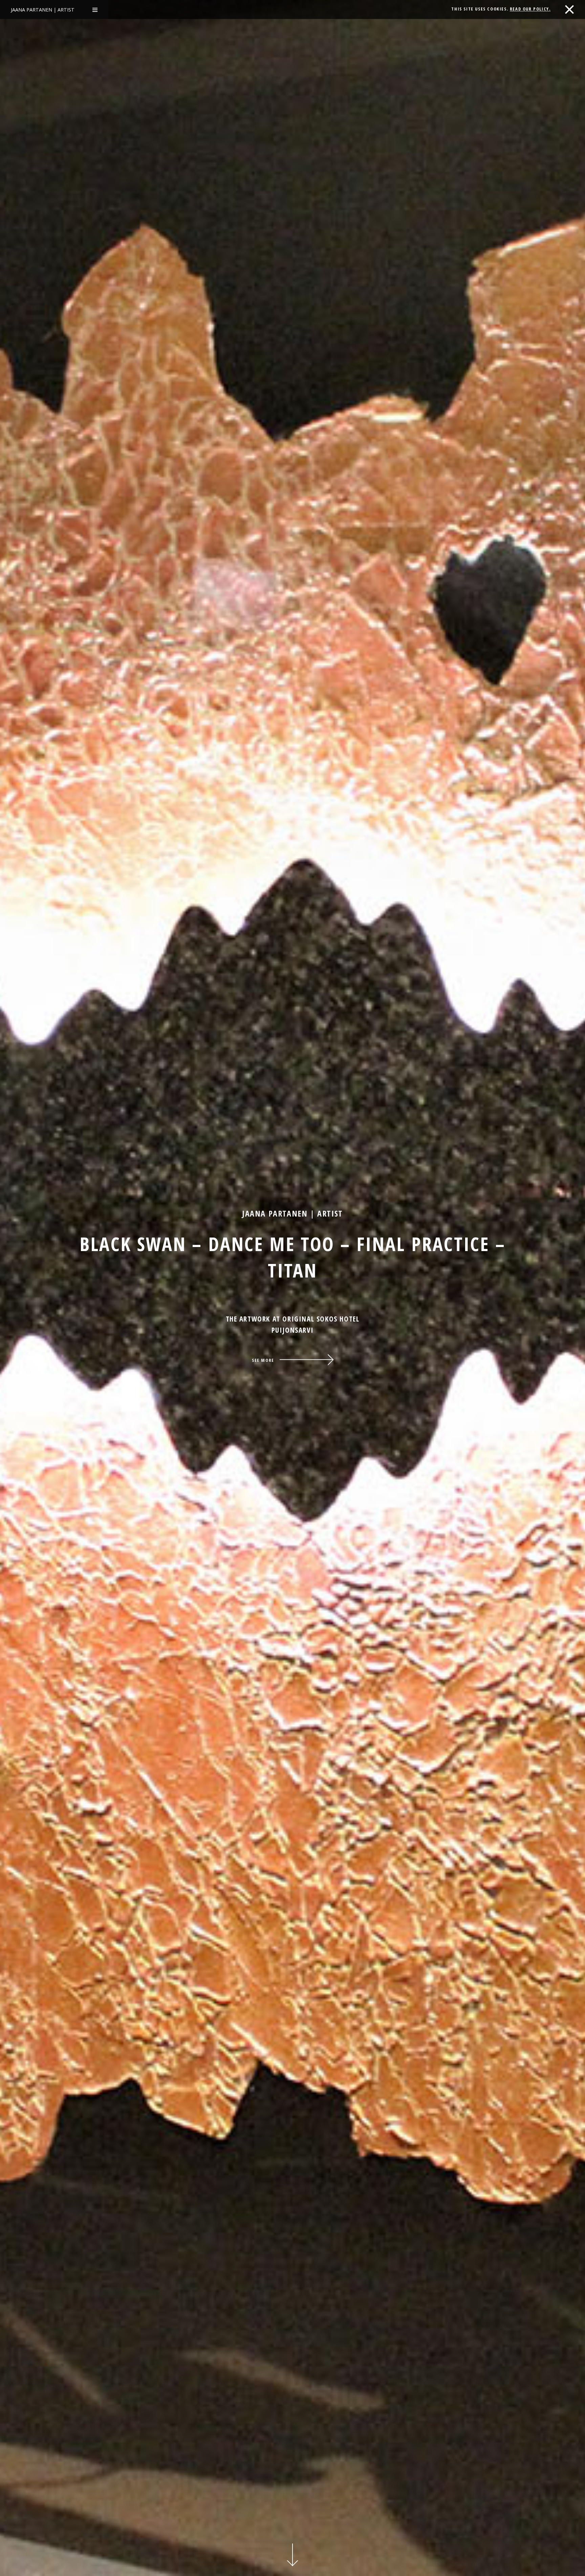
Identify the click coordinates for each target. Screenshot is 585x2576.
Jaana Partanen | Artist (43, 10)
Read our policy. (530, 9)
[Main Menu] (95, 9)
